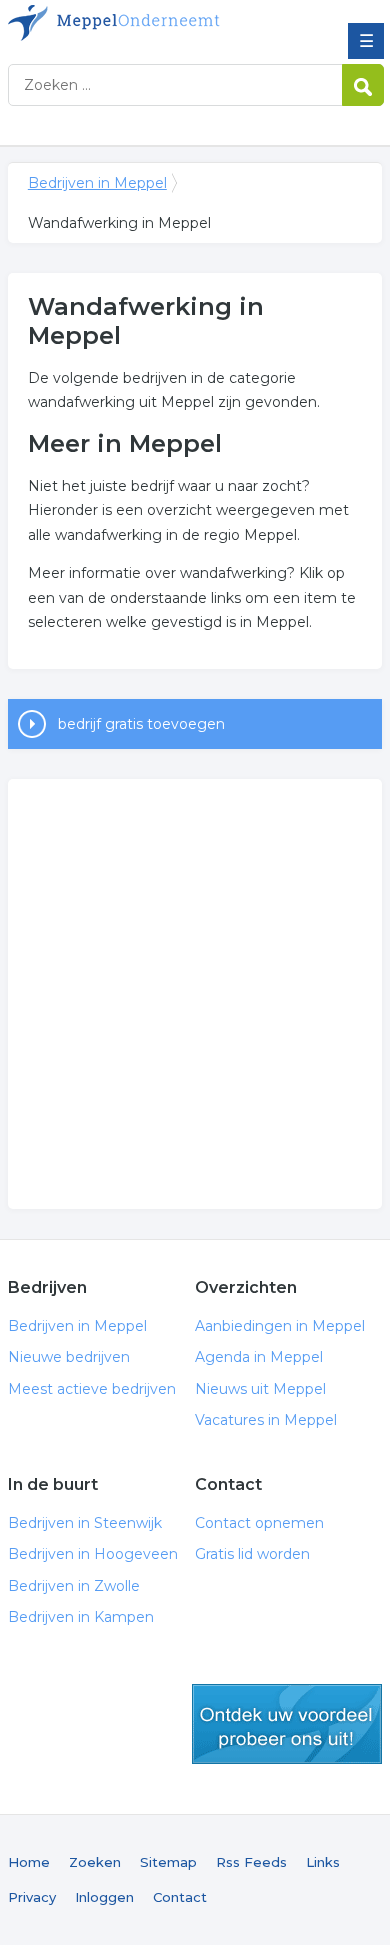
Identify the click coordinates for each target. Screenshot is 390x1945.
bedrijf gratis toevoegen (141, 724)
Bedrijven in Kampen (81, 1617)
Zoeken (95, 1862)
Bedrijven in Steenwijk (85, 1523)
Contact (180, 1897)
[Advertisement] (195, 994)
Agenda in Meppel (259, 1357)
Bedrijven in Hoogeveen (93, 1554)
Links (323, 1862)
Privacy (32, 1897)
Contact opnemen (259, 1523)
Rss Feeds (251, 1862)
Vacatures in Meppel (266, 1420)
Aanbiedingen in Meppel (280, 1326)
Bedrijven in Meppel (153, 23)
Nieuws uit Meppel (260, 1389)
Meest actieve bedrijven (92, 1389)
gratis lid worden (287, 1724)
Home (29, 1862)
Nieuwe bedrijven (69, 1357)
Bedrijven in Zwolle (74, 1586)
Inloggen (104, 1897)
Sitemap (168, 1862)
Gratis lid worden (252, 1554)
